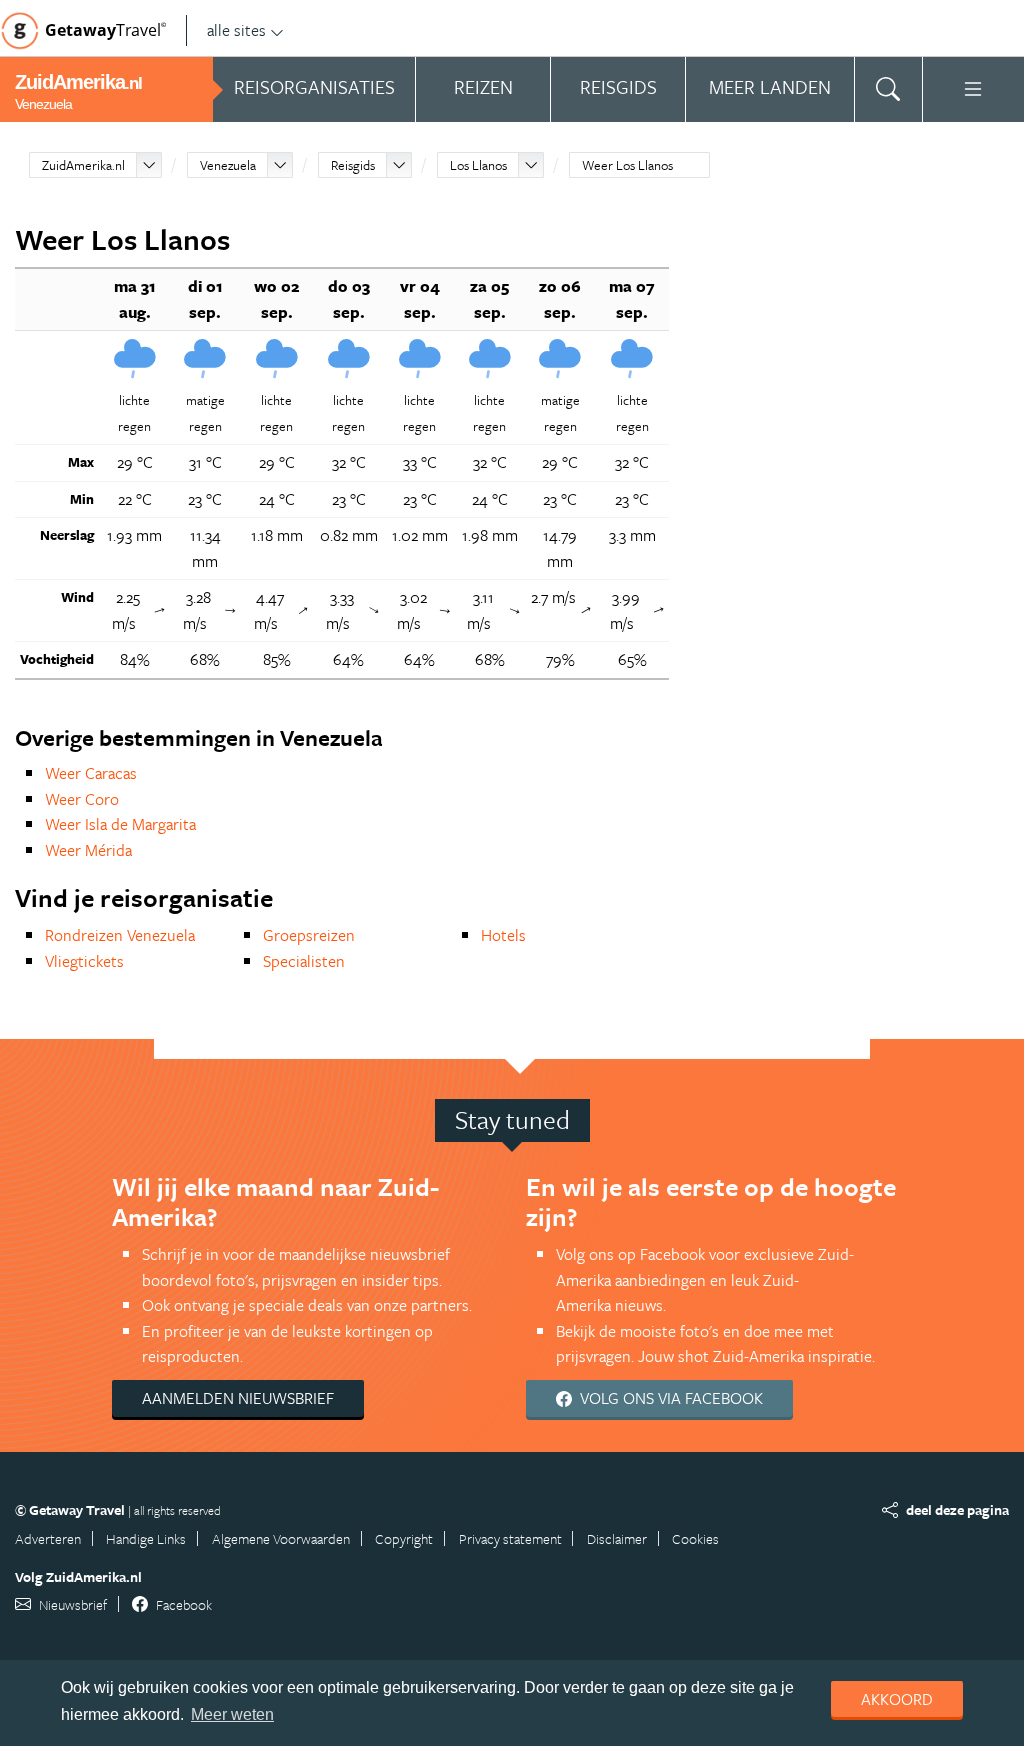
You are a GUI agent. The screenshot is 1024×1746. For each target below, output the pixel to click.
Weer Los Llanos (627, 165)
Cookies (695, 1538)
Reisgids (353, 165)
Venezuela (228, 165)
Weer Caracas (91, 773)
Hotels (503, 935)
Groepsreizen (309, 935)
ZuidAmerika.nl (83, 165)
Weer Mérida (88, 850)
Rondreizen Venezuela (120, 935)
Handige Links (146, 1538)
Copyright (404, 1538)
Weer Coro (82, 799)
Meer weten (232, 1714)
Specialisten (304, 961)
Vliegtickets (84, 961)
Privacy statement (510, 1538)
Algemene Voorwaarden (281, 1538)
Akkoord (897, 1699)
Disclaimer (617, 1538)
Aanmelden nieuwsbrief (238, 1398)
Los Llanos (478, 165)
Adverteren (48, 1538)
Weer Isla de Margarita (120, 824)
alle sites (236, 30)
